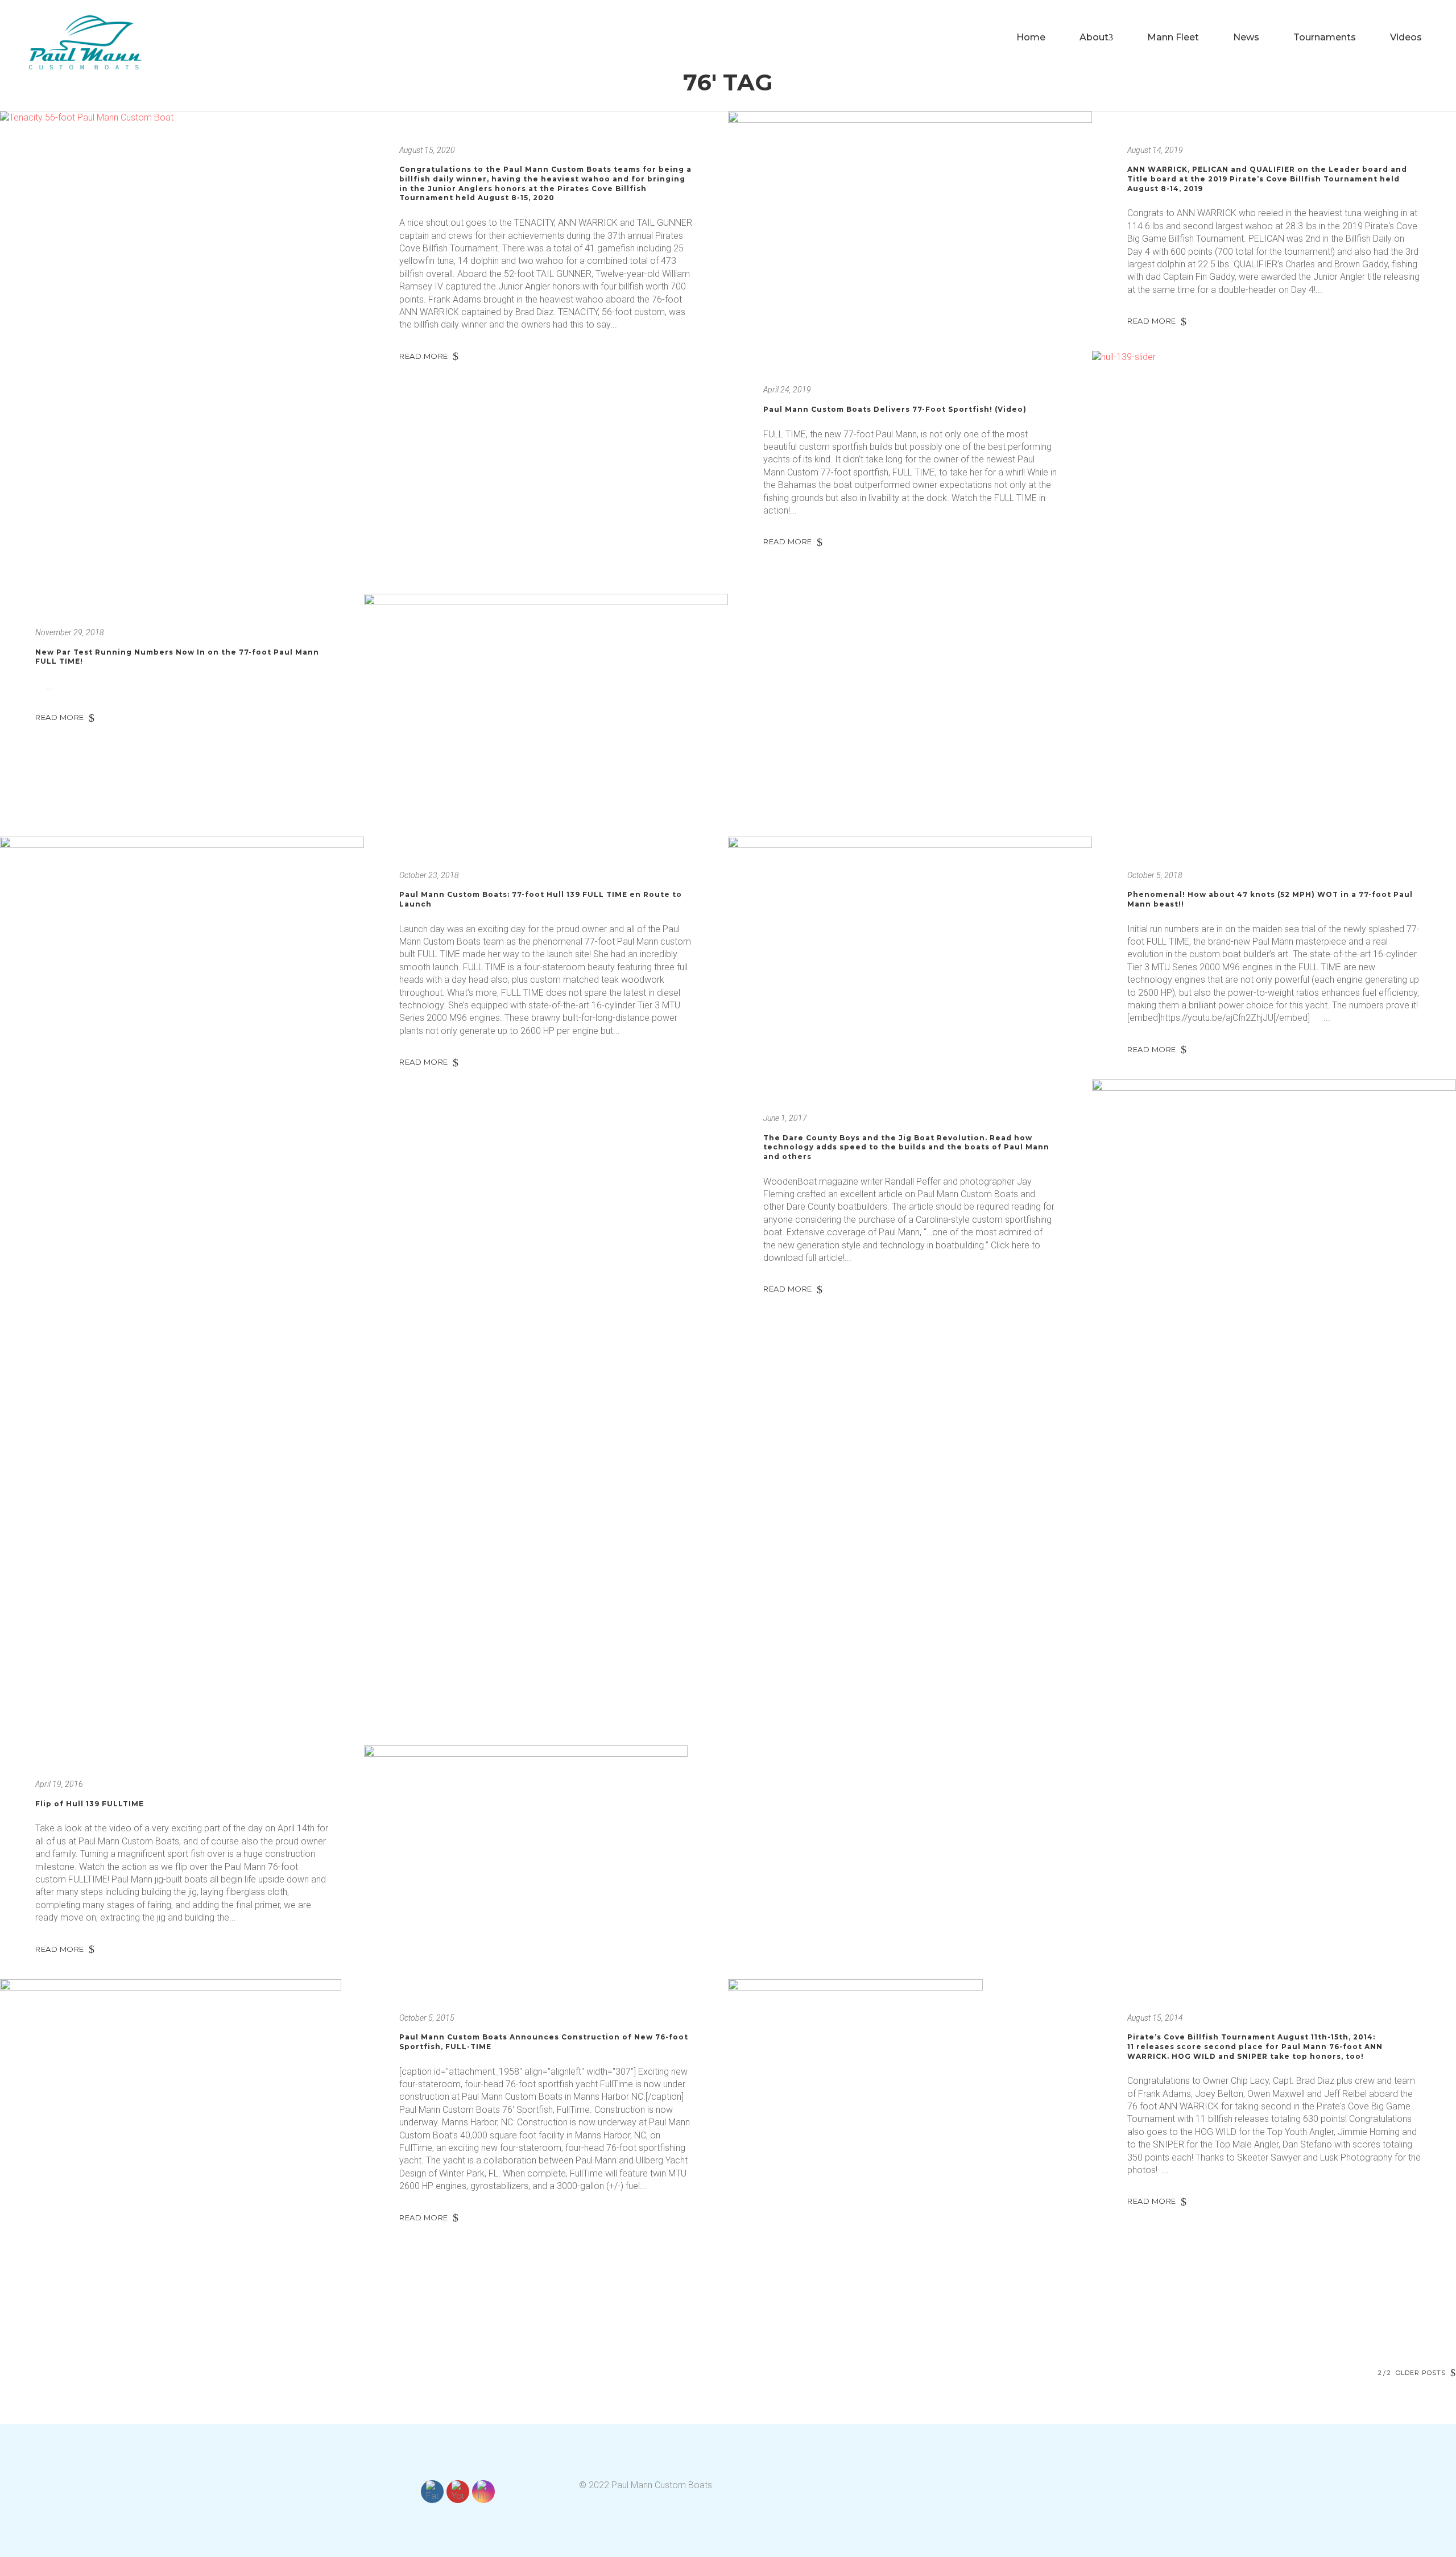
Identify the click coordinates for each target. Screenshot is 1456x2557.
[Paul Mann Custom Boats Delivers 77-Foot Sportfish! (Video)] (1274, 472)
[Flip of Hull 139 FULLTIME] (546, 1836)
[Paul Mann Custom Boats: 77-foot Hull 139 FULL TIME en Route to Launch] (182, 930)
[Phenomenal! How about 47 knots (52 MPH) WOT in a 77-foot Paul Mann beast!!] (910, 932)
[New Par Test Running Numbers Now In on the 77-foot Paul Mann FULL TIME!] (546, 715)
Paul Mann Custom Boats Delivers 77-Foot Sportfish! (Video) (895, 409)
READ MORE (424, 356)
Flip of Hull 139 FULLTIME (90, 1804)
